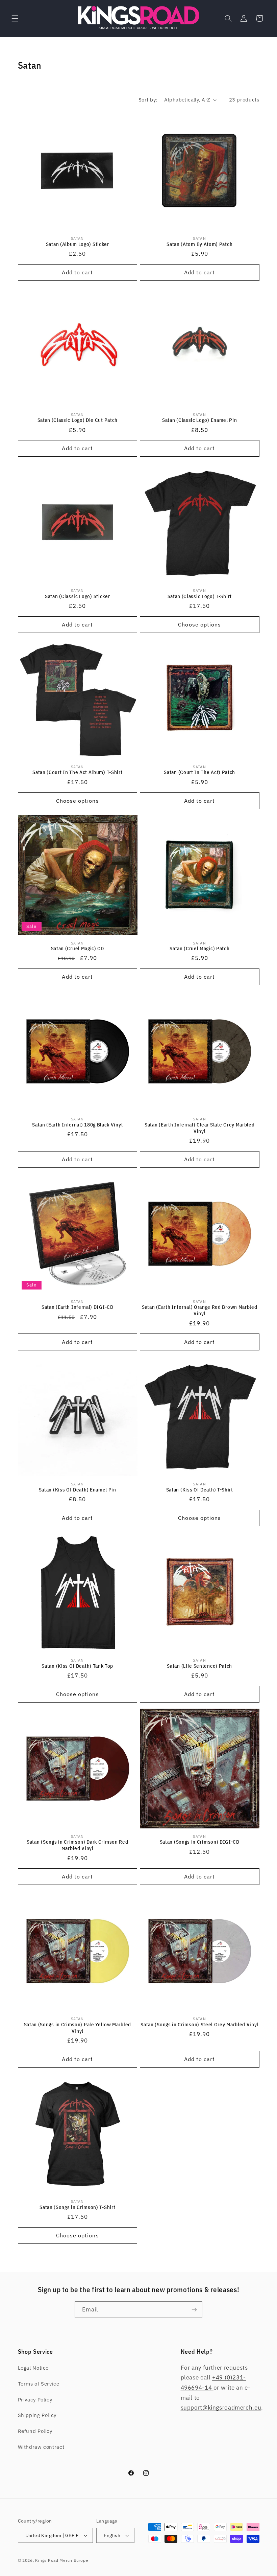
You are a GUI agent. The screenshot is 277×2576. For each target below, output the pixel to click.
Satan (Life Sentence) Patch (199, 1666)
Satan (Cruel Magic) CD (78, 948)
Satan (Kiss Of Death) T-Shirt (200, 1490)
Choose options (199, 624)
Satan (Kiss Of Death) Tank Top (77, 1666)
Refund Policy (35, 2431)
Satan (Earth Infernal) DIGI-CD (78, 1307)
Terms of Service (39, 2384)
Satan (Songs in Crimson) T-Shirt (77, 2207)
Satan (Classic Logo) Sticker (77, 596)
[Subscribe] (194, 2310)
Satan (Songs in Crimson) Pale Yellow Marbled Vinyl (78, 2028)
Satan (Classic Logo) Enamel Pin (199, 420)
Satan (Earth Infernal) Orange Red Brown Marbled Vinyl (199, 1310)
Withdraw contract (41, 2447)
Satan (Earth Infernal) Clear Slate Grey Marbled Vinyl (199, 1128)
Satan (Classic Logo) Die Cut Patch (78, 420)
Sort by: (148, 100)
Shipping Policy (37, 2415)
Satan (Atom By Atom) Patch (199, 244)
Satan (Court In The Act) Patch (199, 772)
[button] (15, 18)
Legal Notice (33, 2368)
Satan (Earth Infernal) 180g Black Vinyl (77, 1125)
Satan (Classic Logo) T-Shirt (200, 596)
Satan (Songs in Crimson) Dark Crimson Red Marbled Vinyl (77, 1845)
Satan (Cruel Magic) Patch (199, 948)
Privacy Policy (35, 2400)
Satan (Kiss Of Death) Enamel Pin (78, 1490)
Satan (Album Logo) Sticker (78, 244)
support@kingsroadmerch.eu (221, 2408)
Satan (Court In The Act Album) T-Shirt (77, 772)
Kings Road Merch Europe (62, 2560)
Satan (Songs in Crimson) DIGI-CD (200, 1842)
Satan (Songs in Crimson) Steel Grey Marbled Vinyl (199, 2024)
